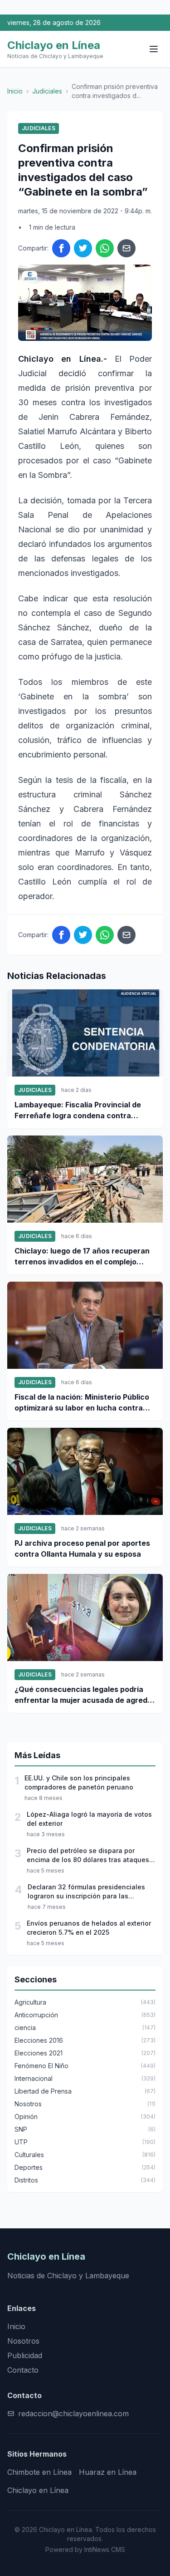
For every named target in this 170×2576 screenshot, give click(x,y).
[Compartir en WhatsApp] (105, 248)
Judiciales (47, 91)
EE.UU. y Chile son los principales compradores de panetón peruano (79, 1782)
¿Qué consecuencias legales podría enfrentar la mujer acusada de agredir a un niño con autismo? (83, 1695)
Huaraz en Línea (108, 2472)
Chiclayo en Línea (38, 2490)
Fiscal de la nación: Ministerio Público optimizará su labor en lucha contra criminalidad (82, 1403)
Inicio (15, 91)
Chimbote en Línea (39, 2472)
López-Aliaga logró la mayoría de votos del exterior (89, 1819)
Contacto (23, 2370)
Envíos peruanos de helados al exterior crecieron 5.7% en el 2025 (89, 1928)
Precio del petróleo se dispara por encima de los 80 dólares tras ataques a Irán (91, 1856)
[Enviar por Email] (126, 248)
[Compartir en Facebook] (61, 248)
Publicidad (25, 2355)
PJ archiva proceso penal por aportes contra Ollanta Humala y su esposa (82, 1549)
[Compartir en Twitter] (83, 248)
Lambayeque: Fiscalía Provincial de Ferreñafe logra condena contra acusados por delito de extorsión (78, 1111)
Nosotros (23, 2341)
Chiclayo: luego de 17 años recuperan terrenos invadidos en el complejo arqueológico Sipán (82, 1257)
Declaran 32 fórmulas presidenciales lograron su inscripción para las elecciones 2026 (86, 1892)
